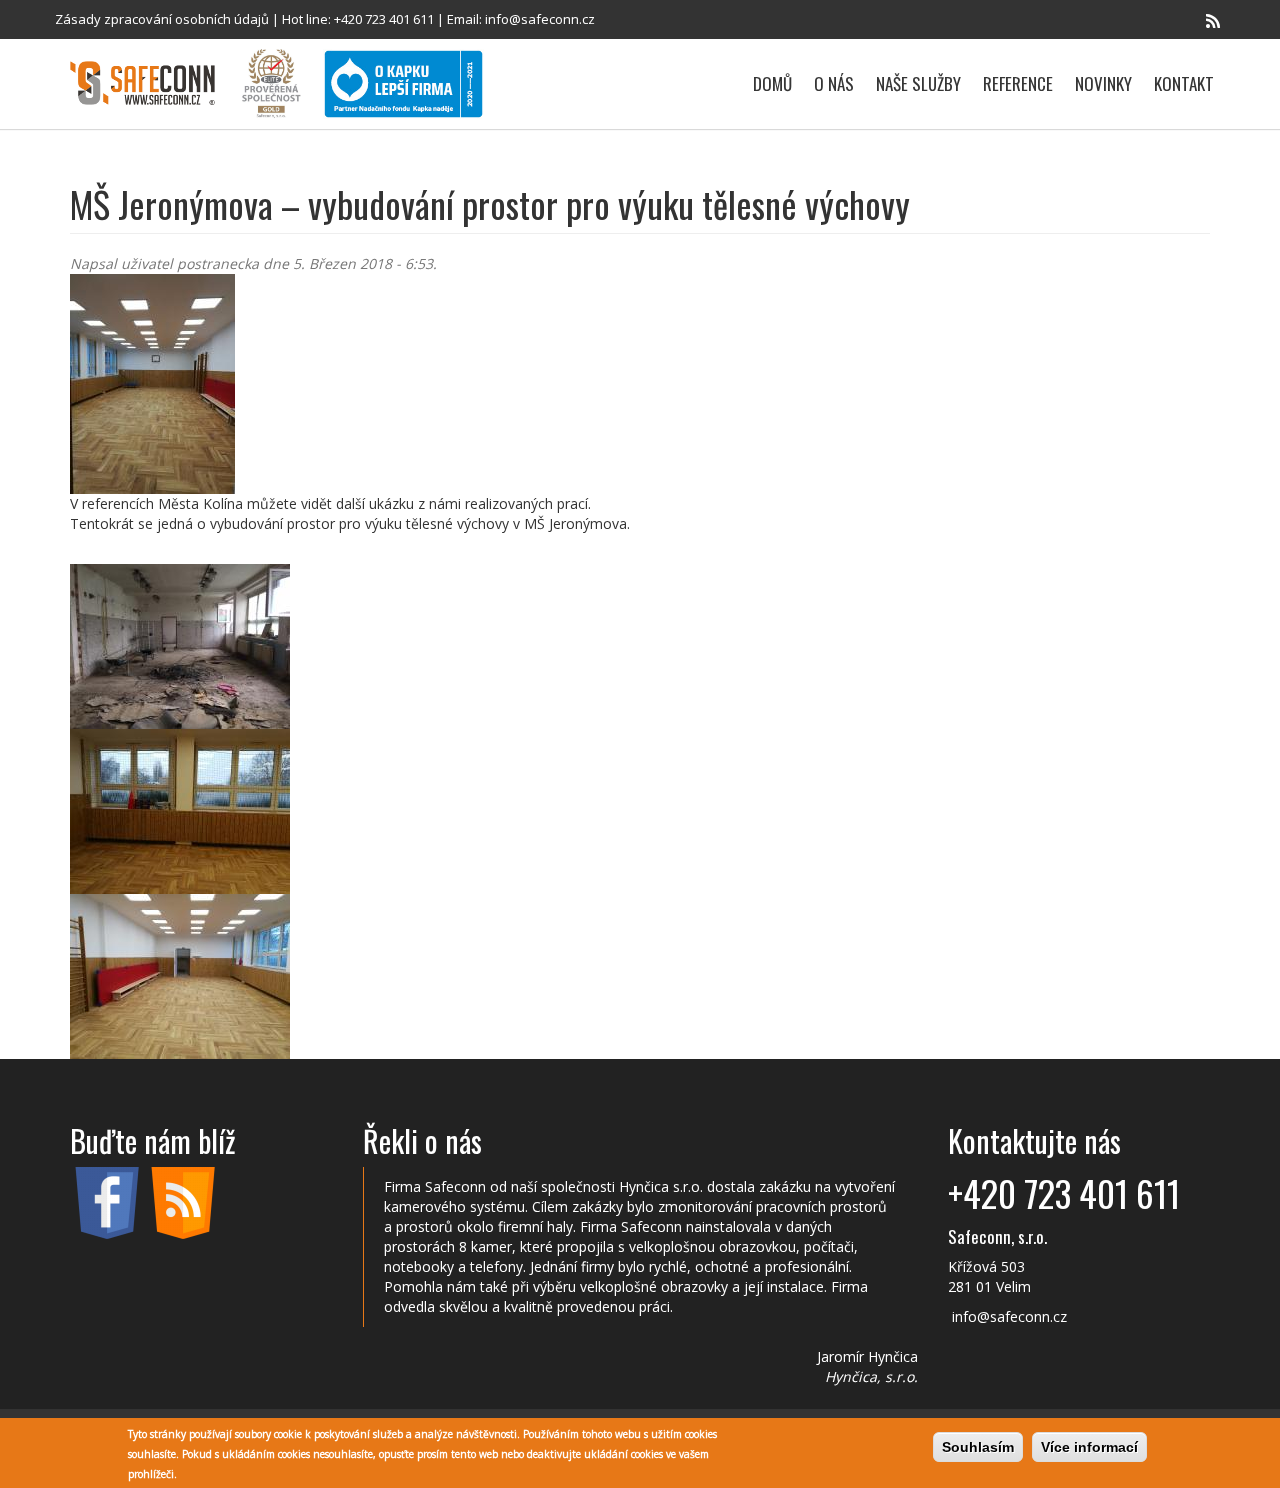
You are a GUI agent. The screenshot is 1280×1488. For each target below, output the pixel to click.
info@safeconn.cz (540, 19)
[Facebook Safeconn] (1185, 21)
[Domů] (150, 83)
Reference (1018, 83)
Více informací (1089, 1447)
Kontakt (1184, 83)
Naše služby (918, 83)
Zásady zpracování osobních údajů (162, 19)
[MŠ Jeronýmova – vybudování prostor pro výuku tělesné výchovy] (640, 384)
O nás (834, 83)
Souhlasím (978, 1447)
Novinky (1103, 83)
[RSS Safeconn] (1213, 21)
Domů (772, 83)
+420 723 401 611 (384, 19)
